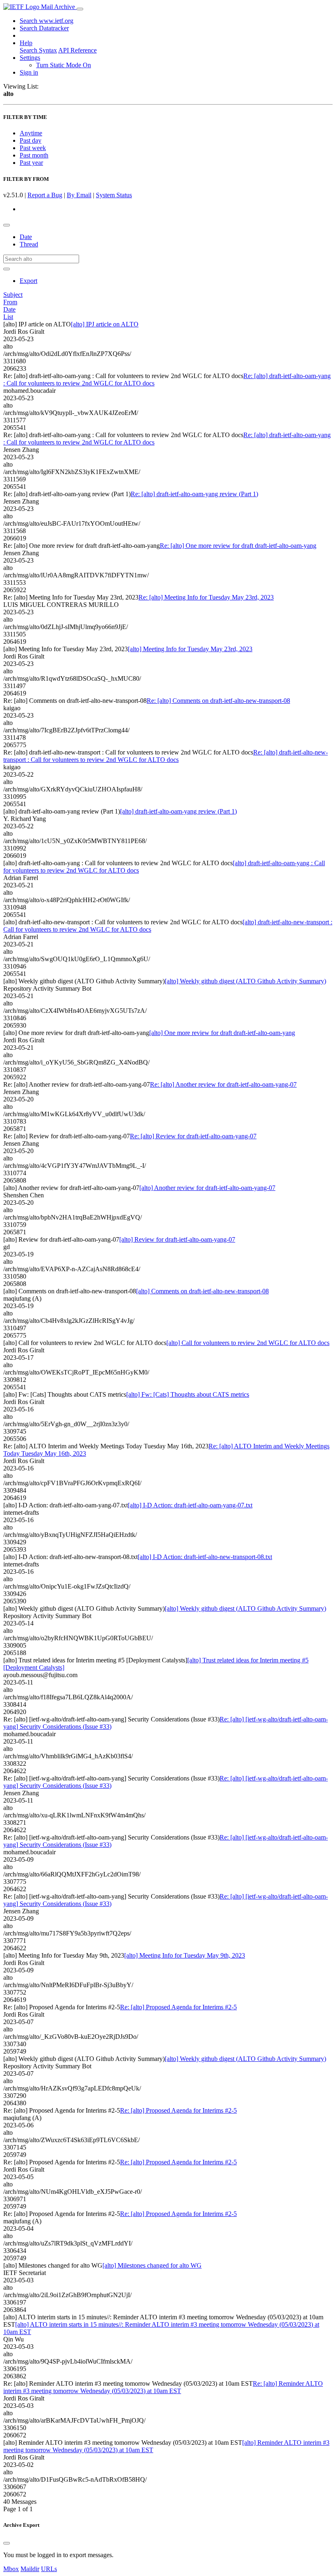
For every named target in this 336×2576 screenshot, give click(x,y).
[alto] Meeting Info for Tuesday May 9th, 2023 (185, 1955)
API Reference (77, 50)
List (8, 317)
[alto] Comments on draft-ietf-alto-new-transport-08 (202, 1291)
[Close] (7, 2543)
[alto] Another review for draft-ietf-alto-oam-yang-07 (207, 1188)
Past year (31, 163)
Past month (34, 155)
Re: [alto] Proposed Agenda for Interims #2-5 (178, 2007)
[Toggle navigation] (80, 9)
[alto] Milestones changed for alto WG (152, 2265)
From (10, 302)
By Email (79, 195)
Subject (13, 295)
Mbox (11, 2569)
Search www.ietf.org (47, 21)
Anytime (31, 133)
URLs (49, 2569)
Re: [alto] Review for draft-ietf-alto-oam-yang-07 (193, 1136)
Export (28, 281)
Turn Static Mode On (64, 65)
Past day (31, 140)
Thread (29, 244)
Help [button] (26, 43)
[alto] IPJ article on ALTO (105, 324)
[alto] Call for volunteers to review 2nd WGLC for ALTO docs (248, 1343)
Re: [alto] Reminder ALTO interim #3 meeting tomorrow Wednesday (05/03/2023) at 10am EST (163, 2387)
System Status (114, 195)
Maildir (30, 2569)
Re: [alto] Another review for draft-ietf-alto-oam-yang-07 (223, 1084)
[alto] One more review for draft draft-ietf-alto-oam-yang (222, 1033)
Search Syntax (38, 50)
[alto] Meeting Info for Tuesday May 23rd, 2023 (190, 649)
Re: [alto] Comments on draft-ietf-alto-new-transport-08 (218, 701)
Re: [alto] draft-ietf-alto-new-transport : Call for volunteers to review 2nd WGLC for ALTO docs (166, 756)
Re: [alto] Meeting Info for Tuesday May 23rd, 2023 (206, 597)
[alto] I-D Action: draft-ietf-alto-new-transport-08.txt (205, 1557)
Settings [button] (30, 58)
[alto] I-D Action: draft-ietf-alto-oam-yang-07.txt (190, 1505)
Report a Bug (45, 195)
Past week (33, 148)
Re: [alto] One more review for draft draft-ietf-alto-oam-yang (238, 546)
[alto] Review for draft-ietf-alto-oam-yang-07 (177, 1239)
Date (26, 237)
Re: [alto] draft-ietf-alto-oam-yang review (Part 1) (194, 494)
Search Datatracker (44, 28)
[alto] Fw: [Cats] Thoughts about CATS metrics (188, 1394)
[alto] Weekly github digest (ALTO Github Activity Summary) (245, 981)
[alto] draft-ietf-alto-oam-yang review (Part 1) (178, 811)
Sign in (29, 72)
